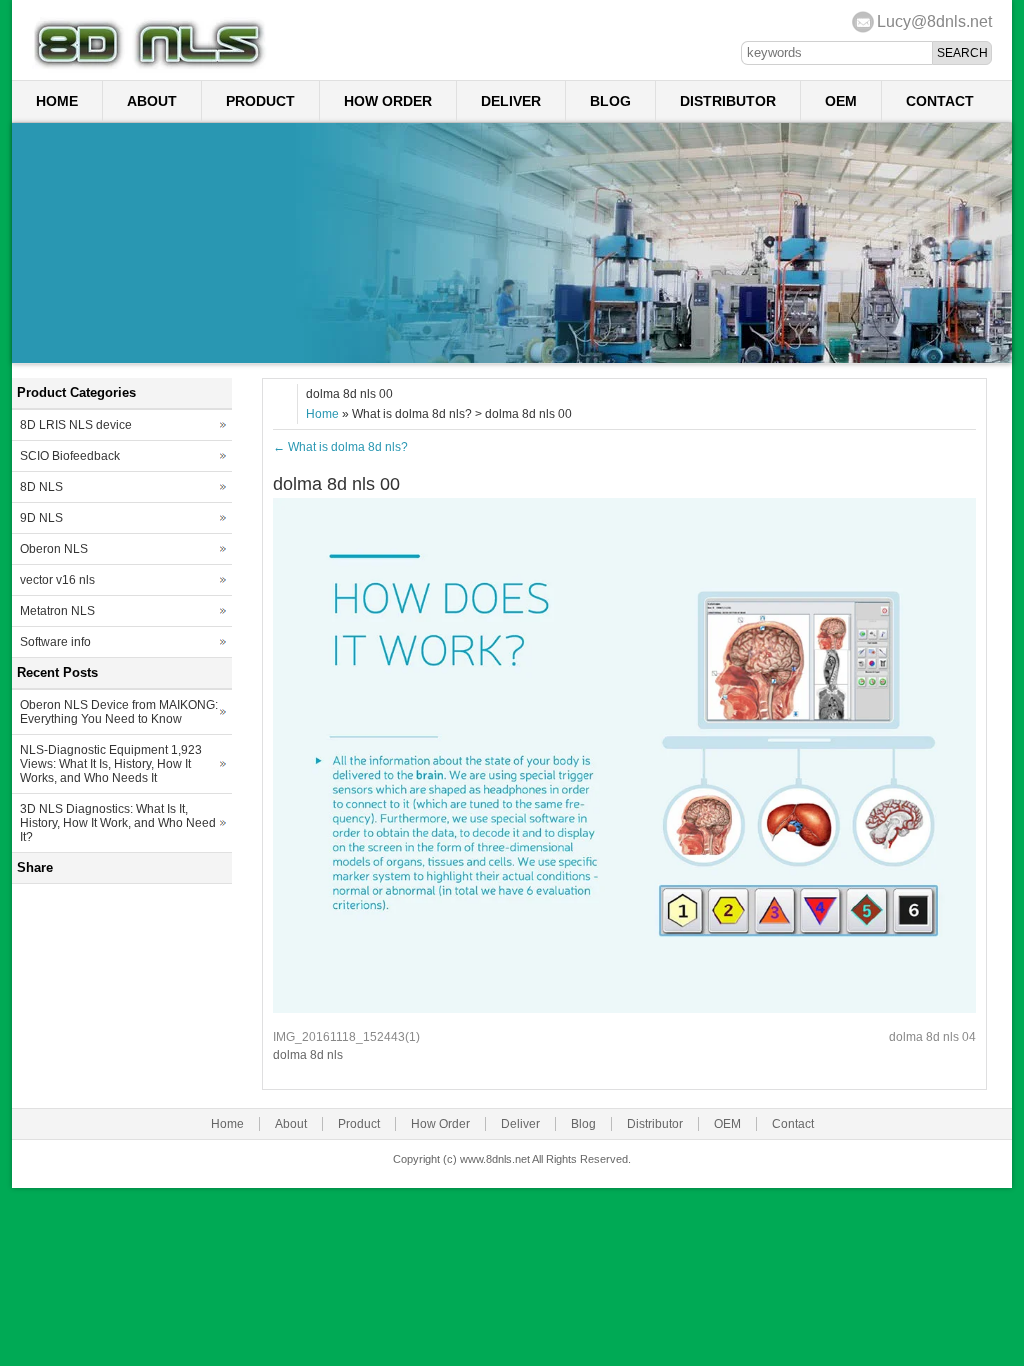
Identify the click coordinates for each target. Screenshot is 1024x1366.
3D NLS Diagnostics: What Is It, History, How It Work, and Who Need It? (118, 823)
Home (57, 101)
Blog (610, 101)
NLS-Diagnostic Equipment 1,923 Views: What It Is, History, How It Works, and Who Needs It (111, 764)
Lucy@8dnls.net (934, 21)
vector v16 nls (57, 580)
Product (260, 101)
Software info (55, 642)
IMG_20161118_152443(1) (346, 1037)
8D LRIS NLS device (76, 425)
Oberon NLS (54, 549)
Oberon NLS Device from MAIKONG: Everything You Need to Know (119, 712)
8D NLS (41, 487)
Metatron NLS (57, 611)
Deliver (511, 101)
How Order (388, 101)
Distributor (728, 101)
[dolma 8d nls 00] (624, 1009)
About (152, 101)
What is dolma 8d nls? (340, 447)
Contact (940, 101)
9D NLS (41, 518)
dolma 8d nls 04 (932, 1037)
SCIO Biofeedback (70, 456)
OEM (841, 101)
